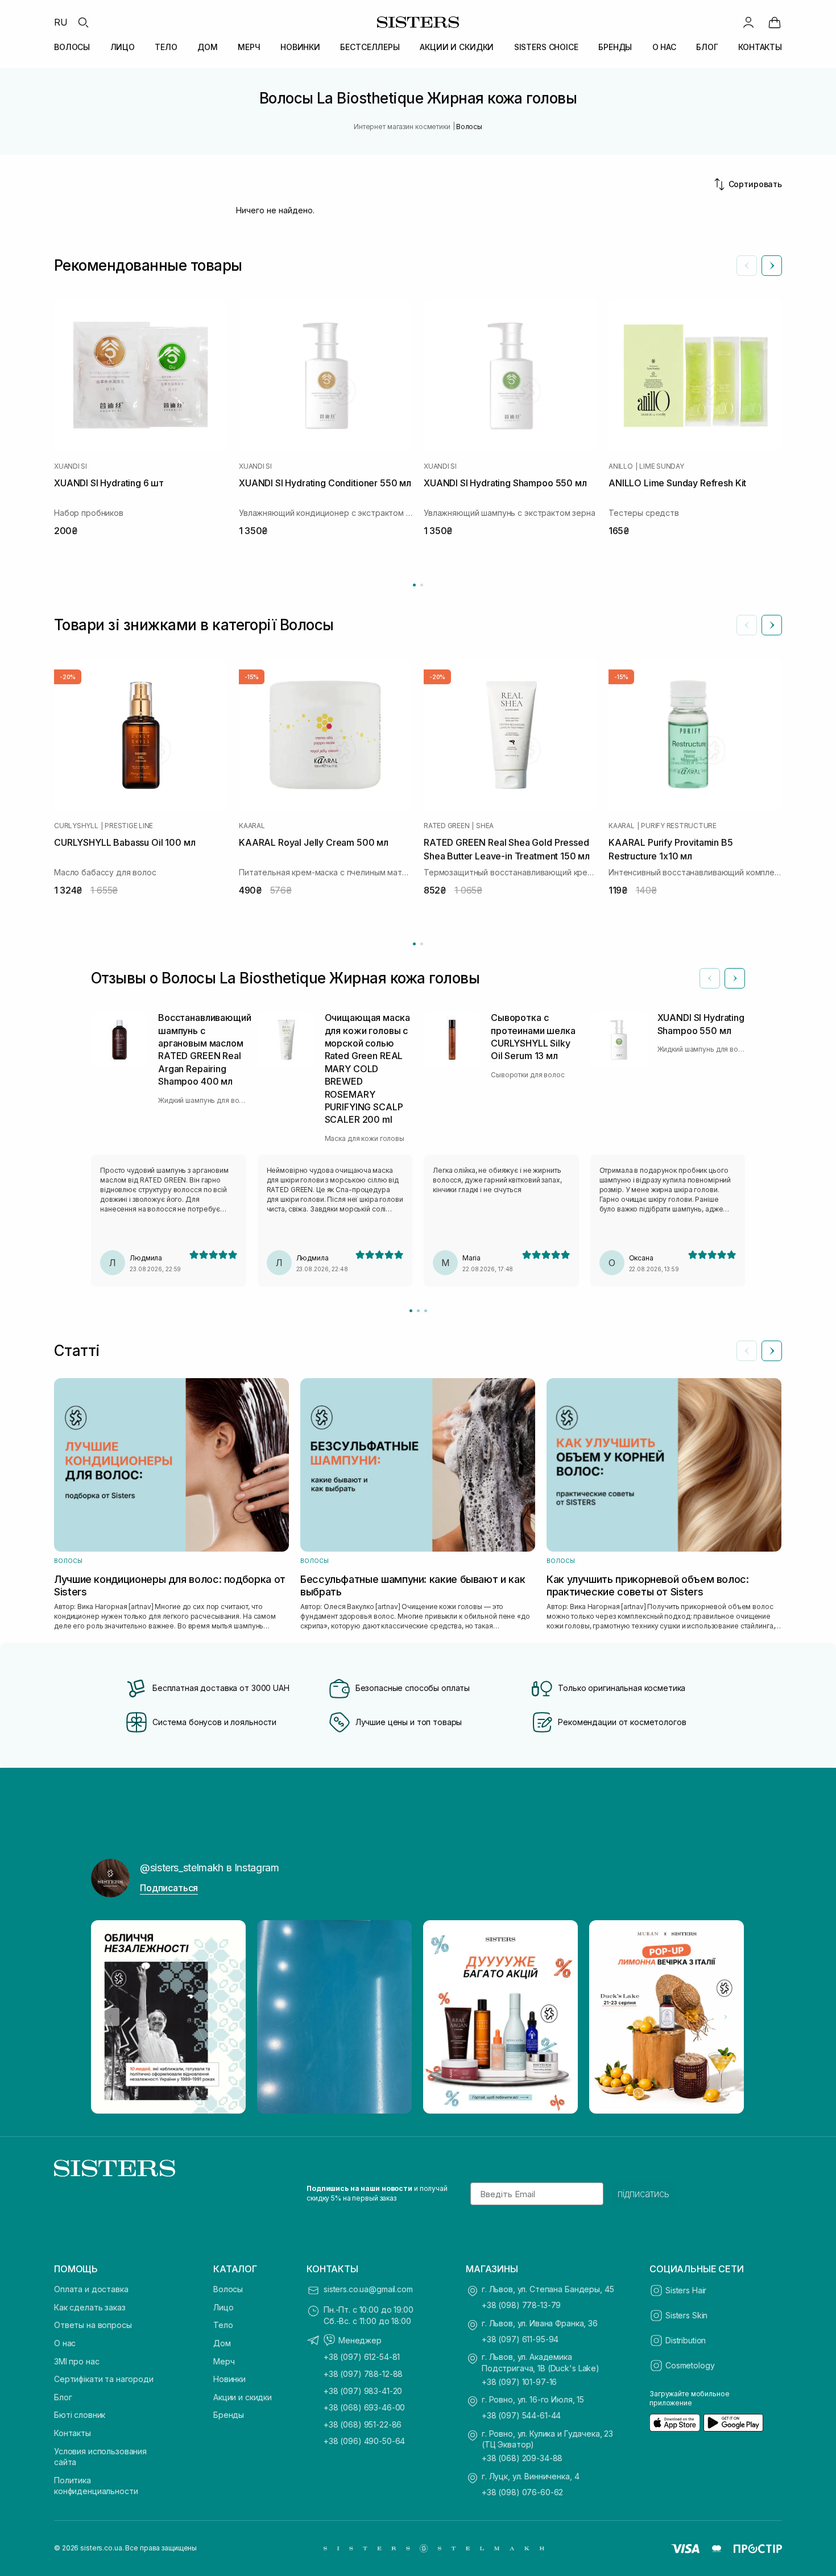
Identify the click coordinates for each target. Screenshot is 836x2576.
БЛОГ (707, 47)
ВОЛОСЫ (72, 47)
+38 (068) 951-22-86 (363, 2424)
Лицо (223, 2307)
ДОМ (208, 47)
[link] (775, 22)
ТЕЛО (166, 47)
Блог (63, 2397)
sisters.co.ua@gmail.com (368, 2289)
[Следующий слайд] (772, 266)
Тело (223, 2325)
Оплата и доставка (91, 2289)
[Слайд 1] (411, 1311)
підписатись (643, 2194)
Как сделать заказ (90, 2307)
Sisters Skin (686, 2315)
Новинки (229, 2379)
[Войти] (748, 22)
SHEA (485, 826)
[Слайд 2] (418, 1311)
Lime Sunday (661, 466)
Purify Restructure (679, 826)
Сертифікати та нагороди (104, 2379)
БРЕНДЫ (615, 47)
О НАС (664, 47)
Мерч (224, 2361)
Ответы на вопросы (93, 2325)
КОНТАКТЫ (760, 47)
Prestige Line (129, 826)
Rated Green (446, 826)
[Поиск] (83, 22)
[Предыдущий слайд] (747, 266)
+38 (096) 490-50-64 (364, 2441)
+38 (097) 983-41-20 (363, 2391)
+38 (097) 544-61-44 (521, 2415)
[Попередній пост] (110, 2017)
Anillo (621, 466)
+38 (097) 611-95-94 (520, 2339)
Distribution (686, 2340)
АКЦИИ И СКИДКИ (457, 47)
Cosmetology (690, 2365)
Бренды (229, 2415)
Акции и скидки (243, 2397)
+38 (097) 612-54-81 (362, 2357)
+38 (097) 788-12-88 (363, 2374)
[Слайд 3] (426, 1311)
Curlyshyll (76, 826)
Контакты (73, 2433)
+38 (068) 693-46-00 (364, 2407)
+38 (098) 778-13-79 (521, 2305)
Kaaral (252, 826)
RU (61, 22)
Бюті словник (80, 2415)
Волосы (228, 2289)
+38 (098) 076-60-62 (522, 2492)
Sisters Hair (686, 2290)
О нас (65, 2343)
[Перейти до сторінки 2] (422, 585)
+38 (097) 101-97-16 (519, 2382)
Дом (222, 2343)
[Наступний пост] (726, 2017)
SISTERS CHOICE (546, 47)
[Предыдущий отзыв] (710, 978)
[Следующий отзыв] (735, 978)
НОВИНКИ (300, 47)
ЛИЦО (123, 47)
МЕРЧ (249, 47)
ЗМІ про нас (76, 2361)
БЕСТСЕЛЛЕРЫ (370, 47)
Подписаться (169, 1888)
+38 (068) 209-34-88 (522, 2458)
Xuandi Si (71, 466)
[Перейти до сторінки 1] (414, 585)
